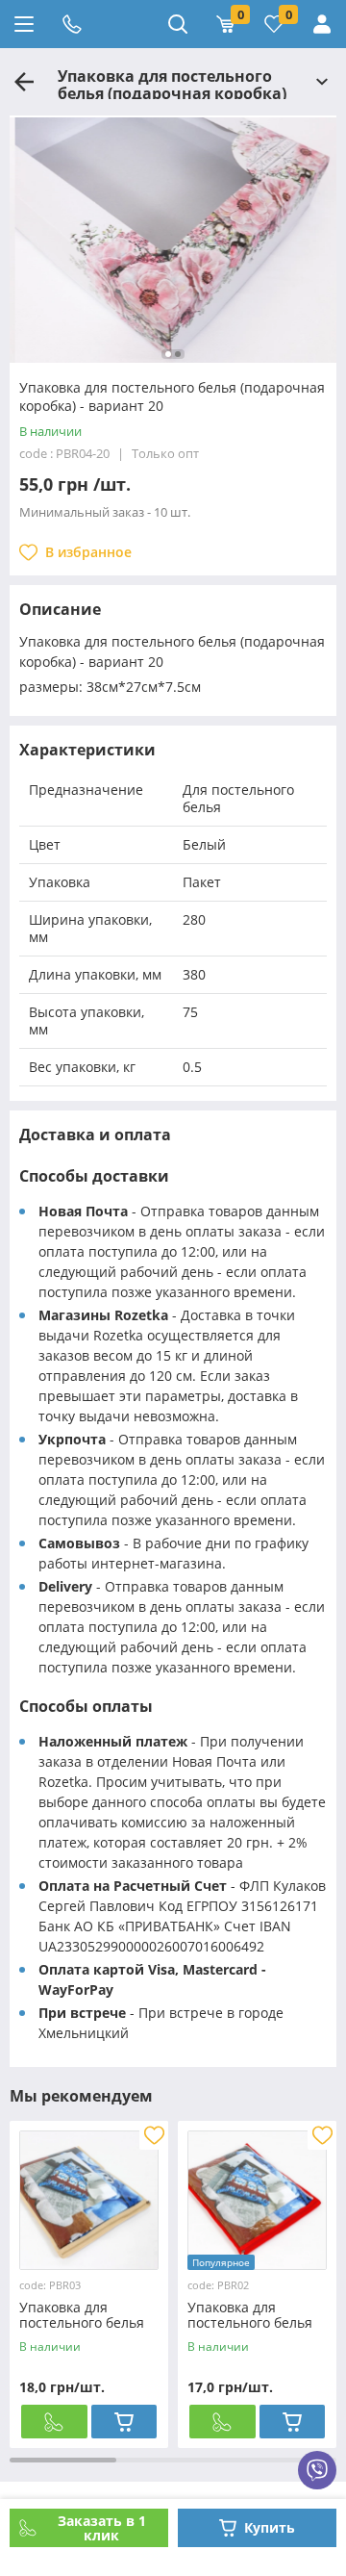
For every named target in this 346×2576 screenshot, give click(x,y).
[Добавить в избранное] (154, 2135)
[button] (168, 354)
